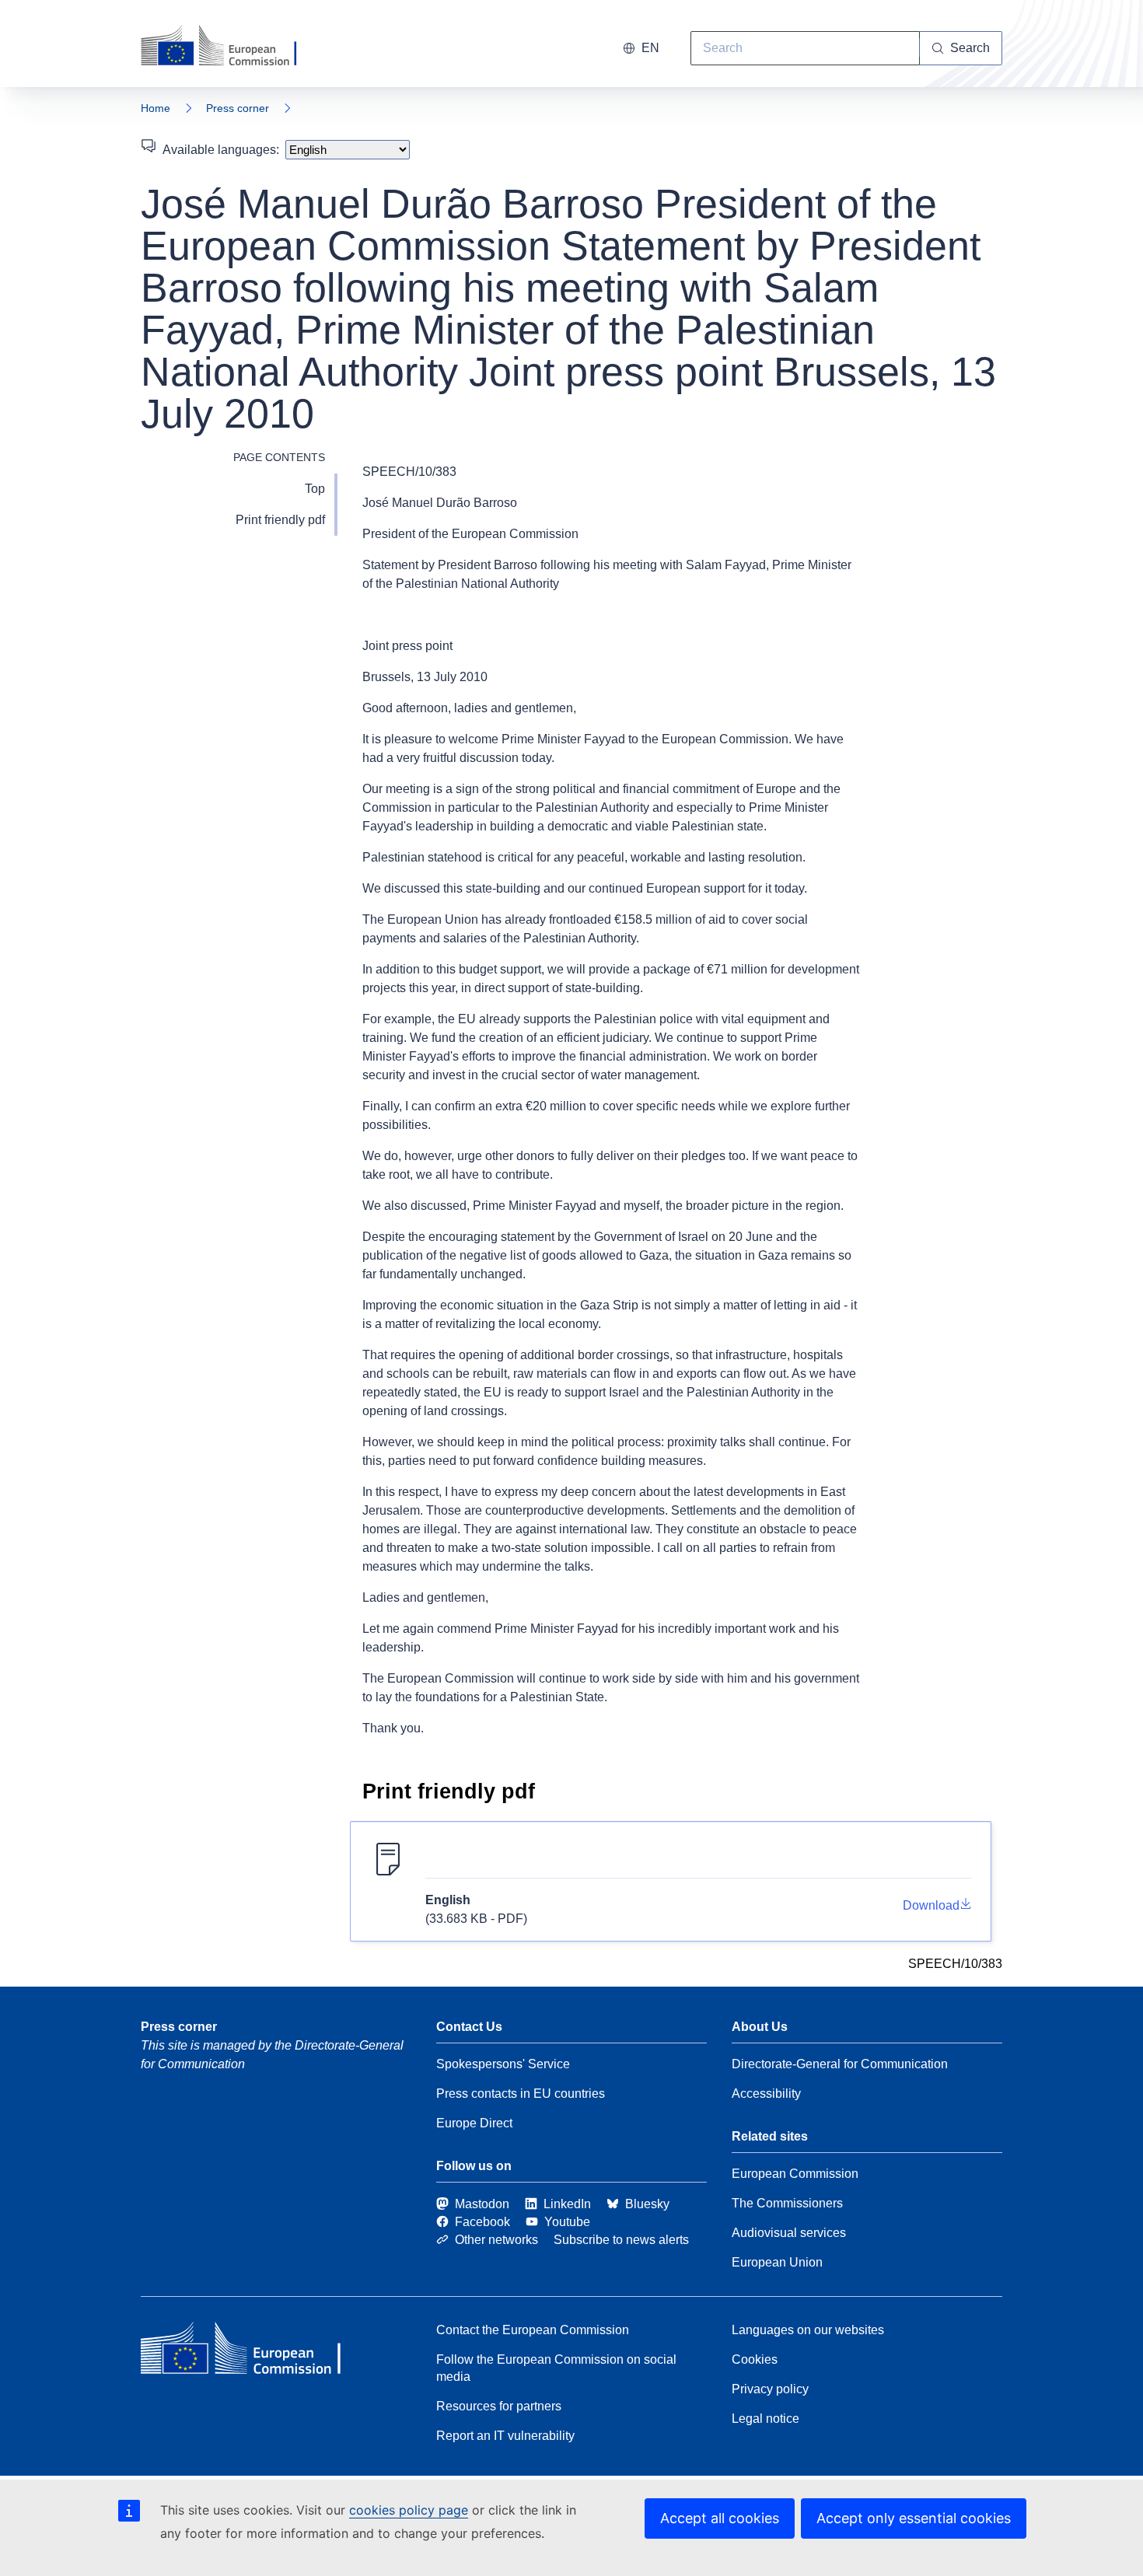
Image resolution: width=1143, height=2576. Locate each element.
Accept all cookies (720, 2518)
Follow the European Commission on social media (556, 2368)
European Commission (795, 2174)
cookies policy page (409, 2510)
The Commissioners (787, 2203)
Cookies (755, 2359)
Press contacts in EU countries (521, 2094)
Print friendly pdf (280, 520)
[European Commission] (229, 47)
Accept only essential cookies (914, 2518)
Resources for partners (499, 2406)
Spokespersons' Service (503, 2064)
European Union (777, 2262)
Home (156, 108)
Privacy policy (770, 2389)
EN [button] (650, 48)
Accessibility (766, 2094)
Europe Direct (474, 2123)
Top (315, 489)
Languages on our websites (808, 2330)
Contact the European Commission (533, 2330)
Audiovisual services (789, 2233)
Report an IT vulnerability (505, 2436)
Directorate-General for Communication (840, 2064)
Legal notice (765, 2419)
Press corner (238, 108)
